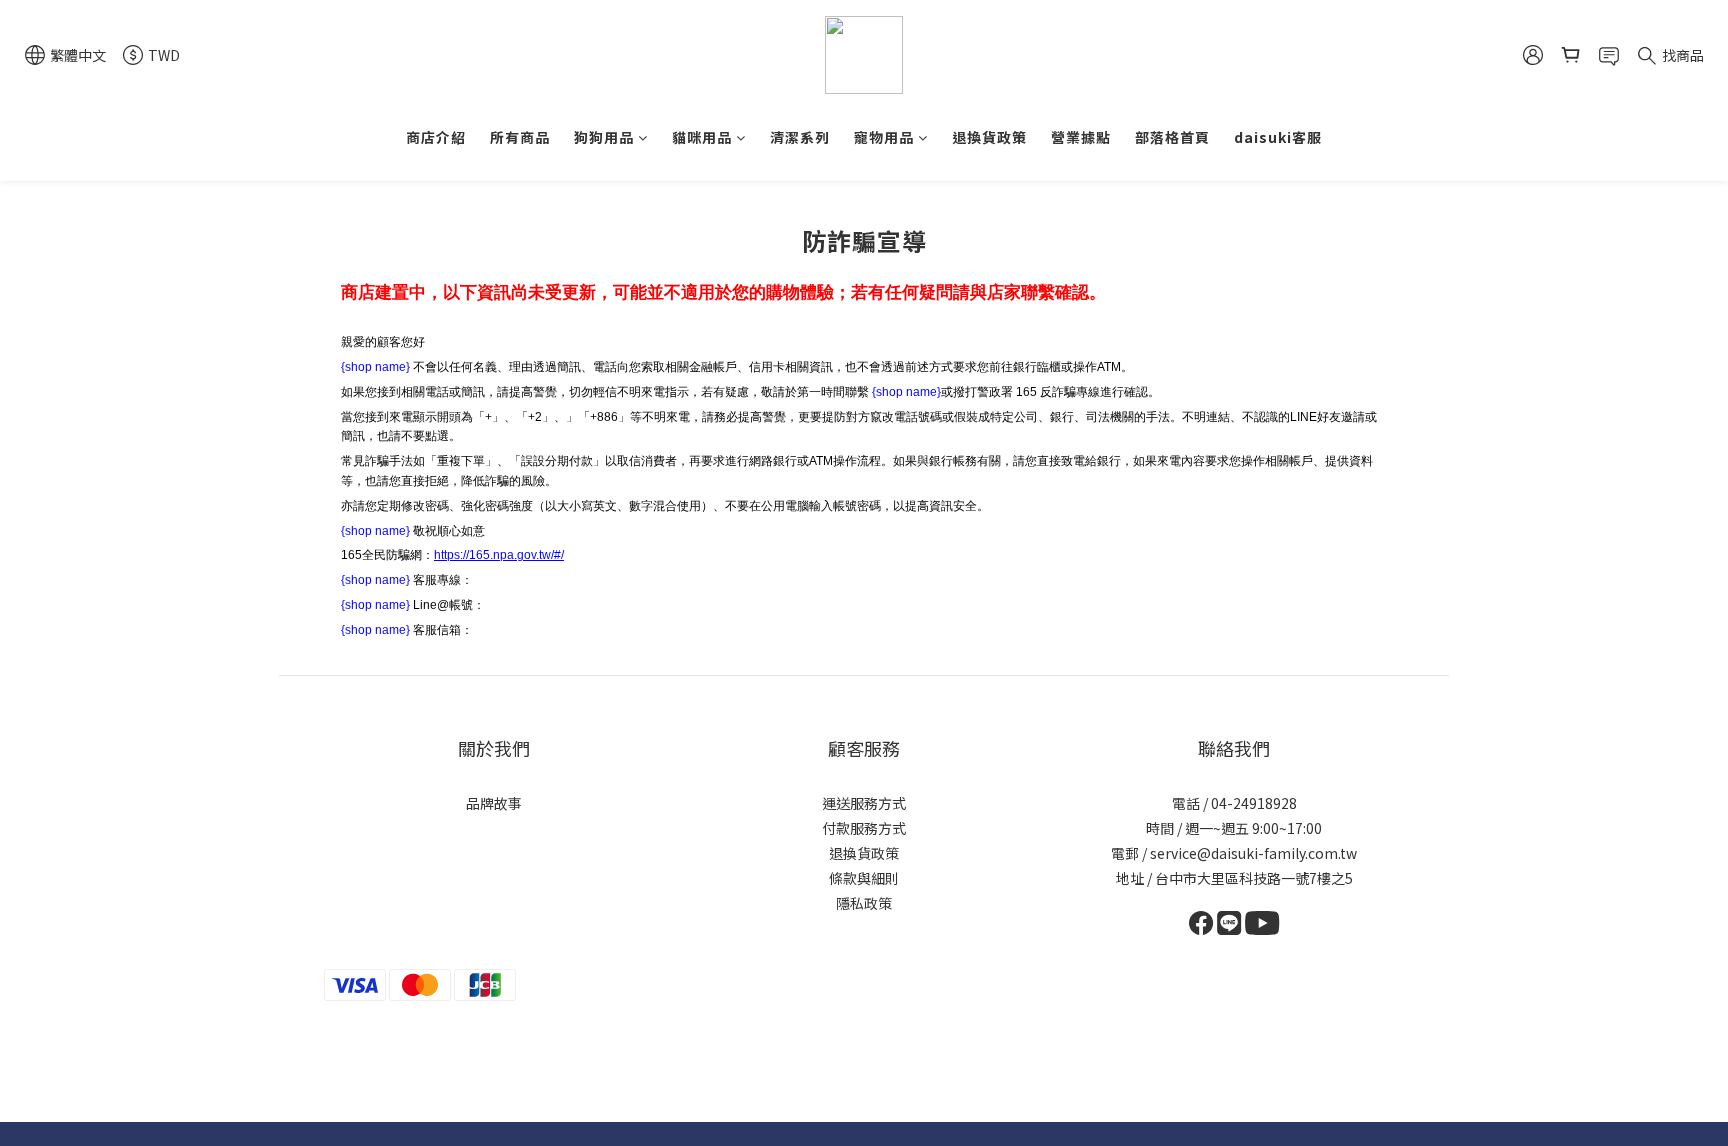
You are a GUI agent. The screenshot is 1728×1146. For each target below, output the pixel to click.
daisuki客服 (1278, 137)
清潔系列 (800, 137)
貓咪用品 (702, 137)
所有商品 (520, 137)
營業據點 (1081, 137)
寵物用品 (884, 137)
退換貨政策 (989, 137)
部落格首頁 (1172, 137)
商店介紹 (436, 137)
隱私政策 (864, 903)
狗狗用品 (604, 137)
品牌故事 (494, 803)
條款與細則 (864, 878)
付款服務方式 (864, 828)
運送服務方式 (864, 803)
